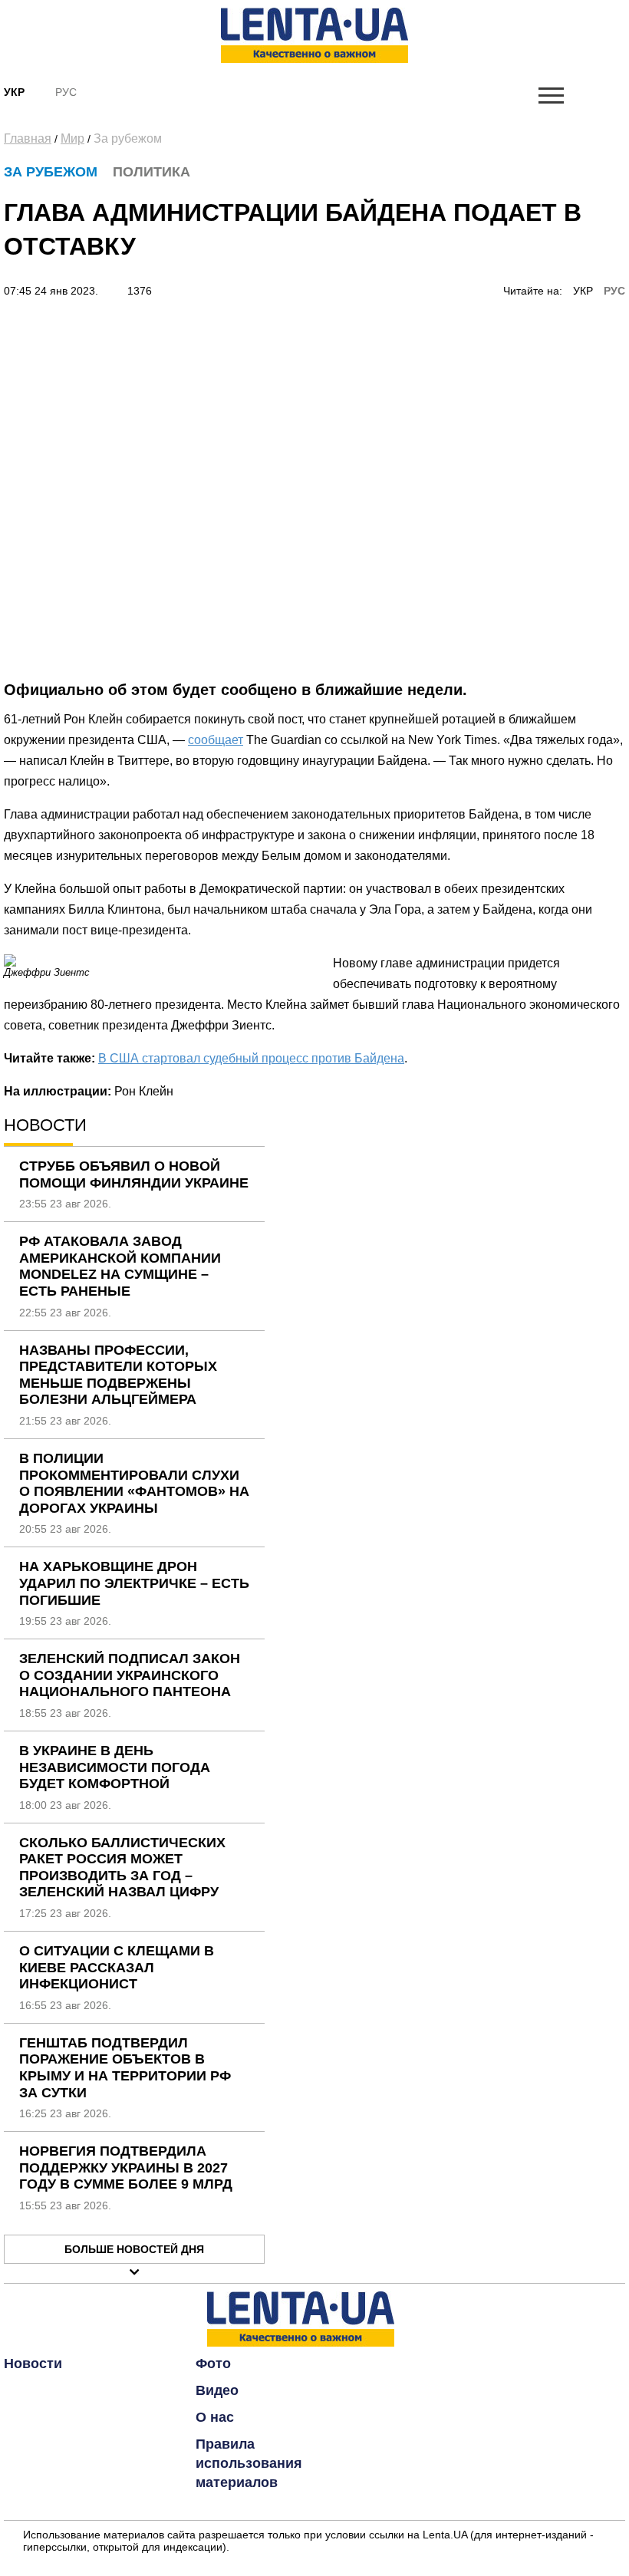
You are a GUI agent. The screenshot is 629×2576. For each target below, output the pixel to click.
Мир (72, 138)
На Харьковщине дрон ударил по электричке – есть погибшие (134, 1583)
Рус (66, 92)
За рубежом (128, 138)
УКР (583, 291)
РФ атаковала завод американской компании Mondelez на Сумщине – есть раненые (120, 1266)
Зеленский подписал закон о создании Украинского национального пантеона (130, 1675)
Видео (217, 2390)
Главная (28, 138)
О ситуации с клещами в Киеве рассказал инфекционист (117, 1967)
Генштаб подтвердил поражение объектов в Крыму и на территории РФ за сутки (125, 2068)
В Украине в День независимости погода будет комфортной (115, 1767)
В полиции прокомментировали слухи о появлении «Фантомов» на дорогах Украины (134, 1483)
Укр (14, 92)
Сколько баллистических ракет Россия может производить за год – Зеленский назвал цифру (122, 1868)
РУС (614, 291)
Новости (33, 2364)
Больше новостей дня (134, 2249)
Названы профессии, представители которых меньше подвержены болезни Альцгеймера (118, 1375)
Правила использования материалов (249, 2463)
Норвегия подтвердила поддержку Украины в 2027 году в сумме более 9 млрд (126, 2168)
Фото (213, 2364)
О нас (215, 2417)
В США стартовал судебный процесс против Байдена (251, 1058)
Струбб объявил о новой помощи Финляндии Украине (134, 1174)
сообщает (216, 740)
